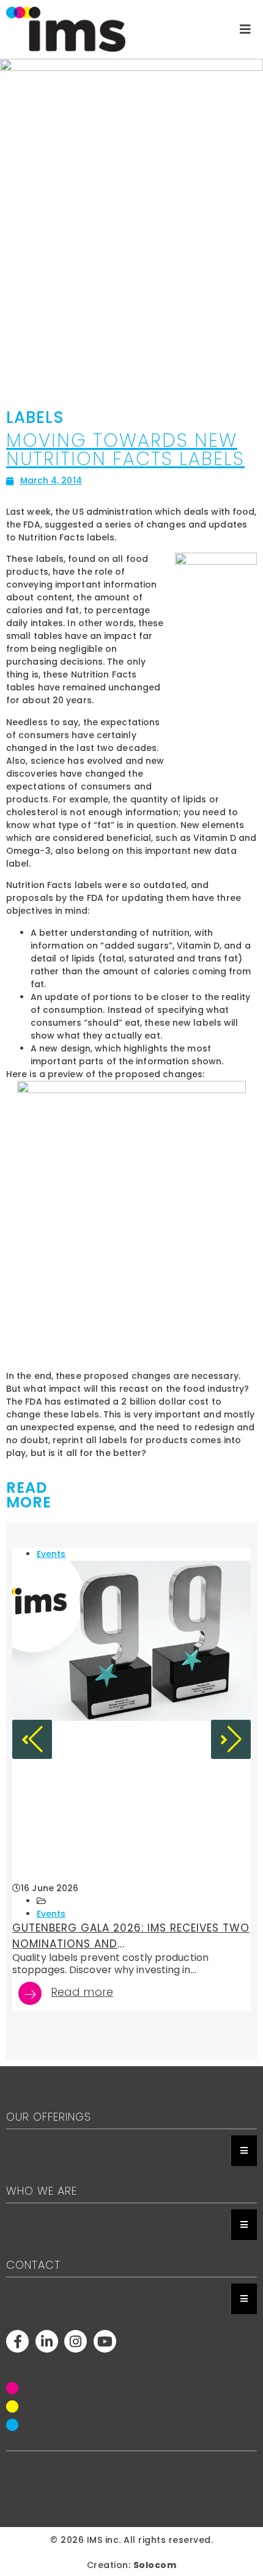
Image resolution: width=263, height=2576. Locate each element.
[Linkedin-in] (47, 2341)
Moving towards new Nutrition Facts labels (125, 450)
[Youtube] (105, 2341)
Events (51, 1554)
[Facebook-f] (17, 2341)
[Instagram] (76, 2341)
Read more (82, 1993)
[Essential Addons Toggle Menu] (244, 2151)
